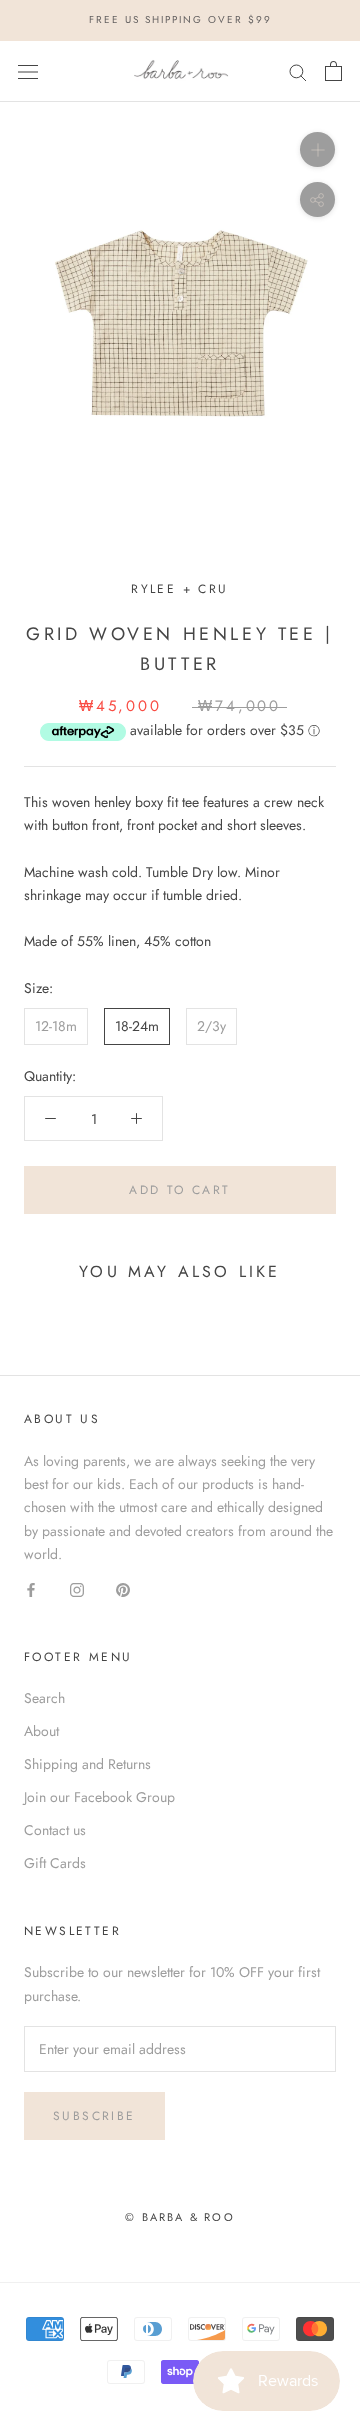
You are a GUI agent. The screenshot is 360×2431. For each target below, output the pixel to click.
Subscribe (94, 2116)
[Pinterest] (123, 1588)
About (41, 1731)
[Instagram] (77, 1588)
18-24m (137, 1026)
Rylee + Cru (179, 589)
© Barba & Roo (180, 2217)
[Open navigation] (28, 71)
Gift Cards (55, 1863)
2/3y (211, 1026)
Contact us (55, 1830)
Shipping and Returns (87, 1764)
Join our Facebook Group (99, 1797)
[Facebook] (31, 1588)
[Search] (298, 71)
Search (44, 1698)
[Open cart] (333, 71)
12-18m (56, 1026)
